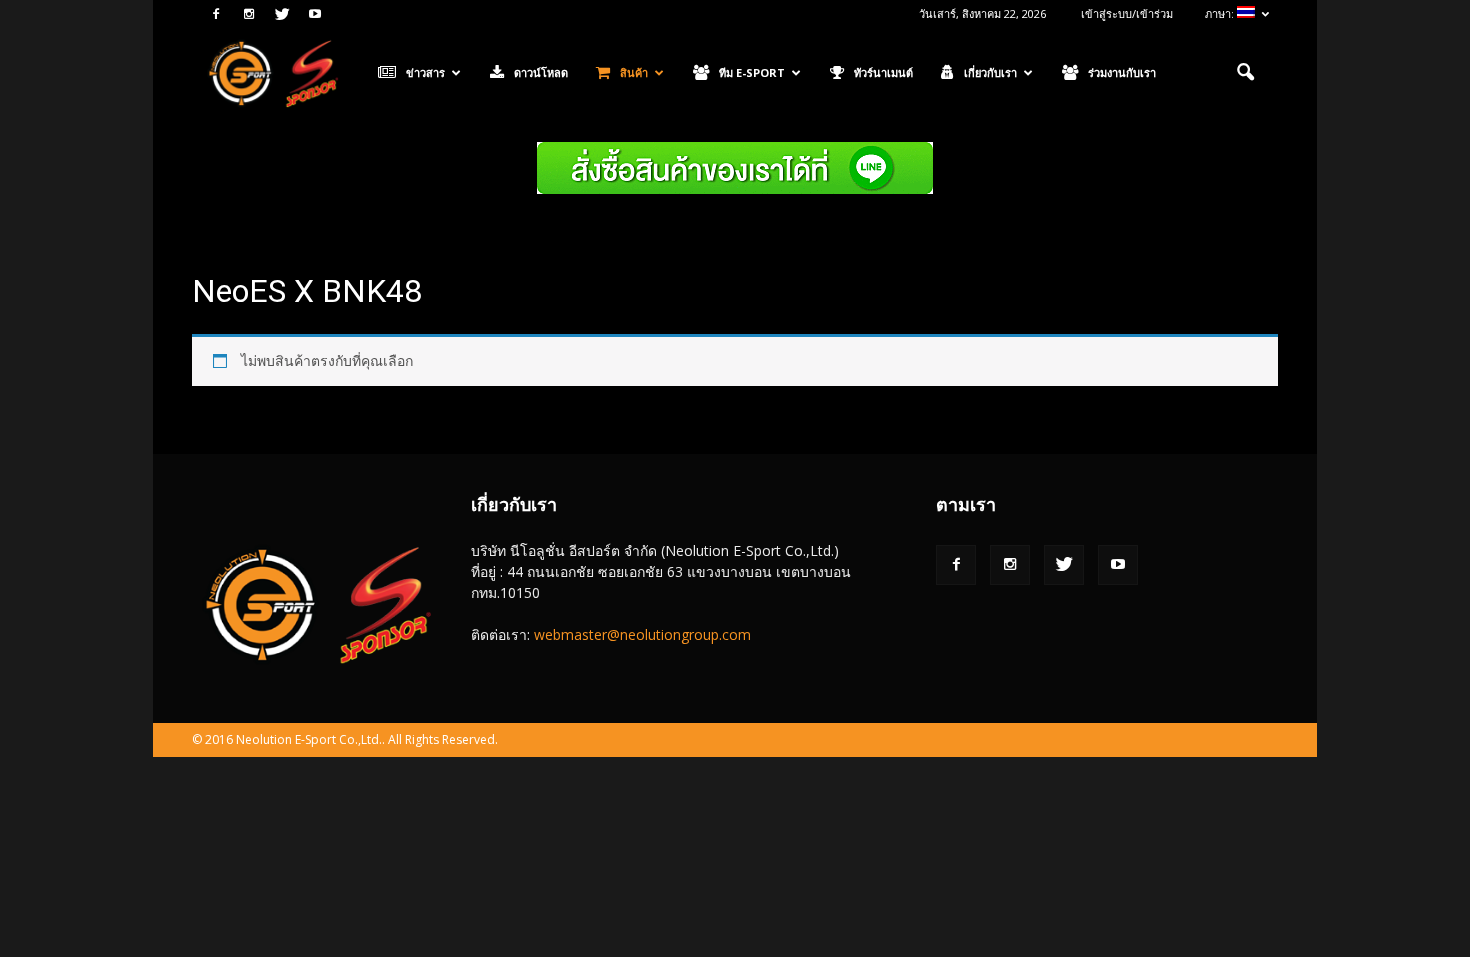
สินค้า (634, 72)
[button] (1245, 73)
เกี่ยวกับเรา (990, 72)
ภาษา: (1221, 13)
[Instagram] (249, 14)
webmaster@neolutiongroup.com (642, 634)
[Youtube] (315, 14)
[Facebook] (216, 14)
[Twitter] (282, 14)
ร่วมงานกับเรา (1122, 72)
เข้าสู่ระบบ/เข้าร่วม (1127, 13)
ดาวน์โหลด (541, 72)
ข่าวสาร (425, 72)
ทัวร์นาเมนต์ (883, 72)
